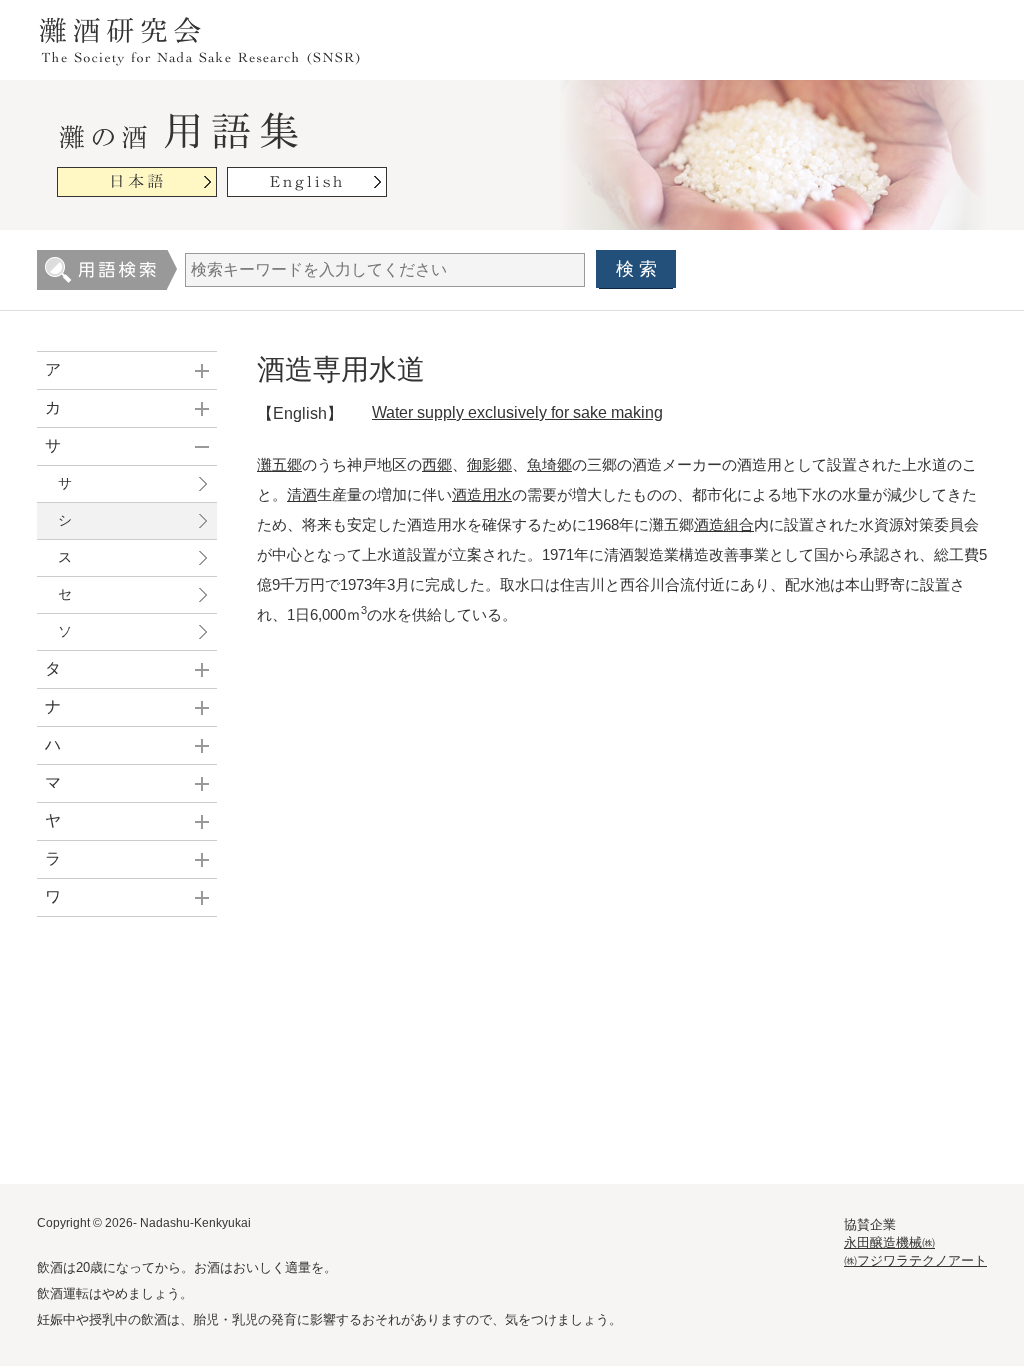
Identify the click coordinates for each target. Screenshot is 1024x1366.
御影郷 (489, 464)
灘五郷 (279, 464)
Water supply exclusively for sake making (517, 412)
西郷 (437, 464)
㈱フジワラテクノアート (915, 1260)
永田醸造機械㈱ (889, 1242)
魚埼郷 (549, 464)
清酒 (302, 494)
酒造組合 (724, 524)
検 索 (636, 269)
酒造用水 (482, 494)
